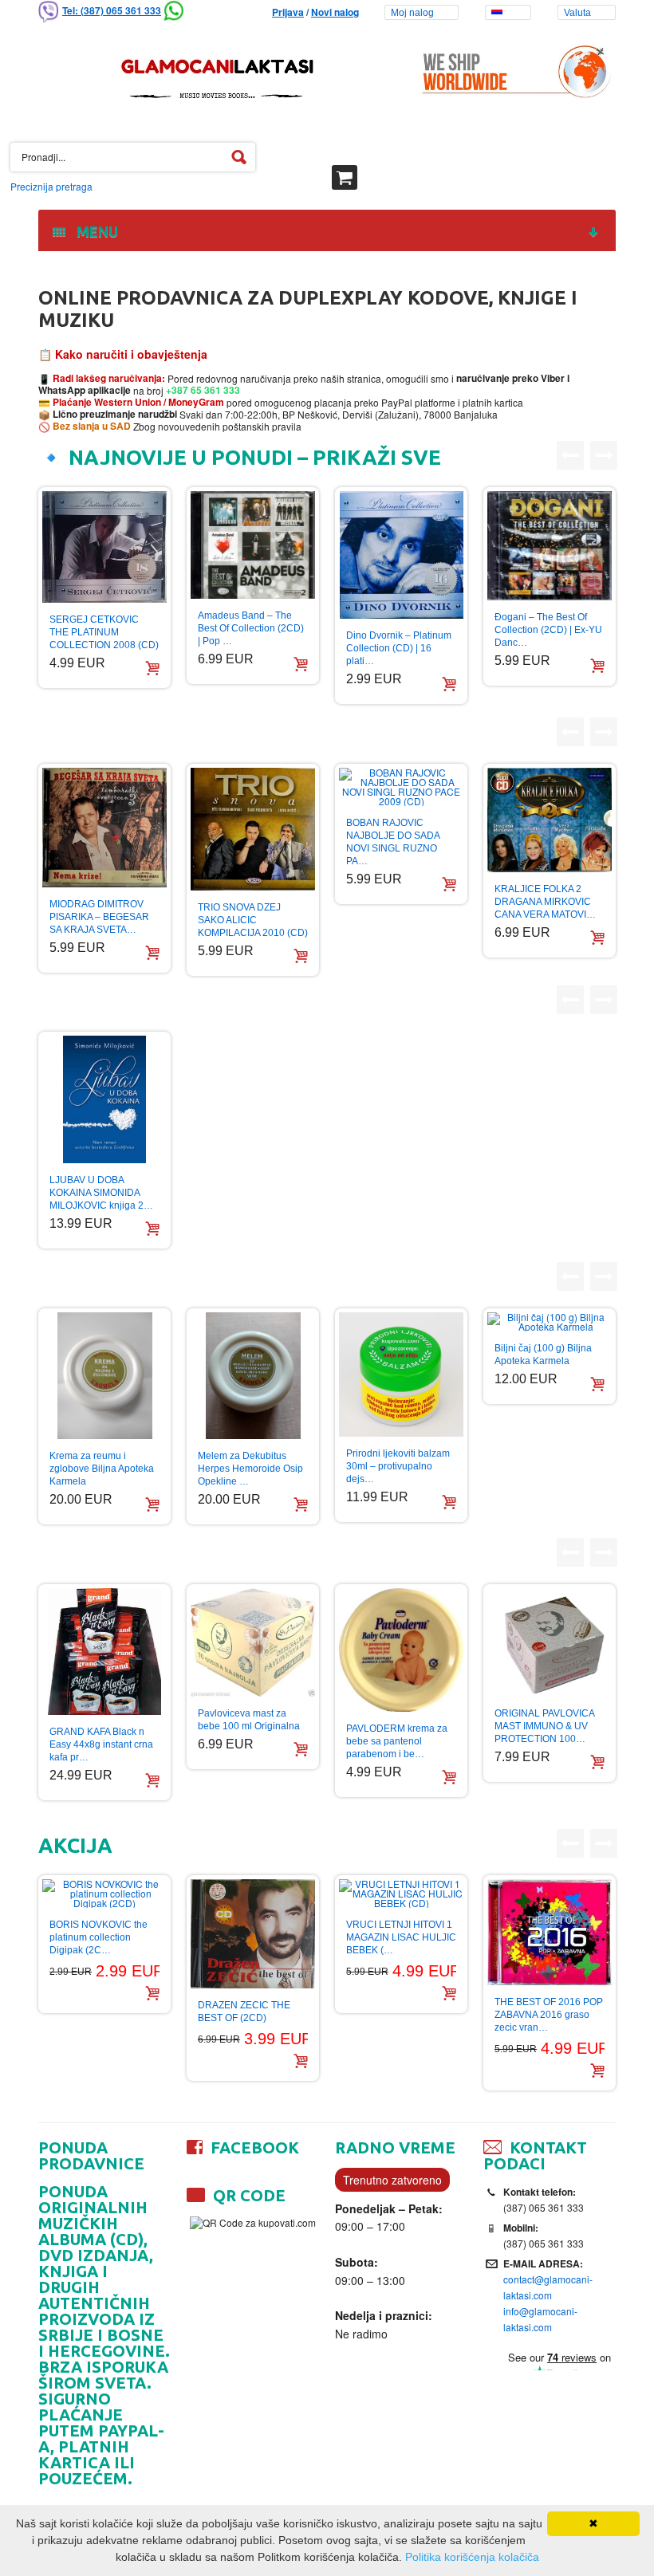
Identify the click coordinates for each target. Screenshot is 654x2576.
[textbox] (133, 157)
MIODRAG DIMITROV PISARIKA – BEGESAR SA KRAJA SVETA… (99, 917)
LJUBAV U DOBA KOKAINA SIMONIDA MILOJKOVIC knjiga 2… (101, 1193)
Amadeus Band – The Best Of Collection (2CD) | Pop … (251, 628)
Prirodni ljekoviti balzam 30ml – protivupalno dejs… (398, 1466)
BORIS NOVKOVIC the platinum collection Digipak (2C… (98, 1937)
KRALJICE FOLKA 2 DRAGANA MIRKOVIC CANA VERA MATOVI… (545, 902)
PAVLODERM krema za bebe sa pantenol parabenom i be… (397, 1741)
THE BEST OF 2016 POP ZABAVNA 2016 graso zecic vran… (549, 2015)
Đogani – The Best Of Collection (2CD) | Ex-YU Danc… (548, 630)
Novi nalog (335, 12)
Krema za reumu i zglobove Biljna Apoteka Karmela (102, 1469)
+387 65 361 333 (202, 390)
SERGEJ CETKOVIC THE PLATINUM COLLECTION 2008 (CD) (104, 632)
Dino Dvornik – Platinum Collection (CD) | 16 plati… (399, 648)
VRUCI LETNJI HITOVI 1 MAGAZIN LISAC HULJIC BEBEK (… (401, 1937)
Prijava (288, 12)
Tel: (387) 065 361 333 (112, 10)
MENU (94, 231)
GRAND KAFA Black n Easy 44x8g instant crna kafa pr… (101, 1744)
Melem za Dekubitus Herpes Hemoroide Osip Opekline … (250, 1469)
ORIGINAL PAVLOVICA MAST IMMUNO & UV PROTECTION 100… (544, 1726)
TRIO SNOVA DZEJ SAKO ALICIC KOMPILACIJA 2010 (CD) (253, 920)
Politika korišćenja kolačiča (472, 2557)
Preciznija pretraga (51, 186)
